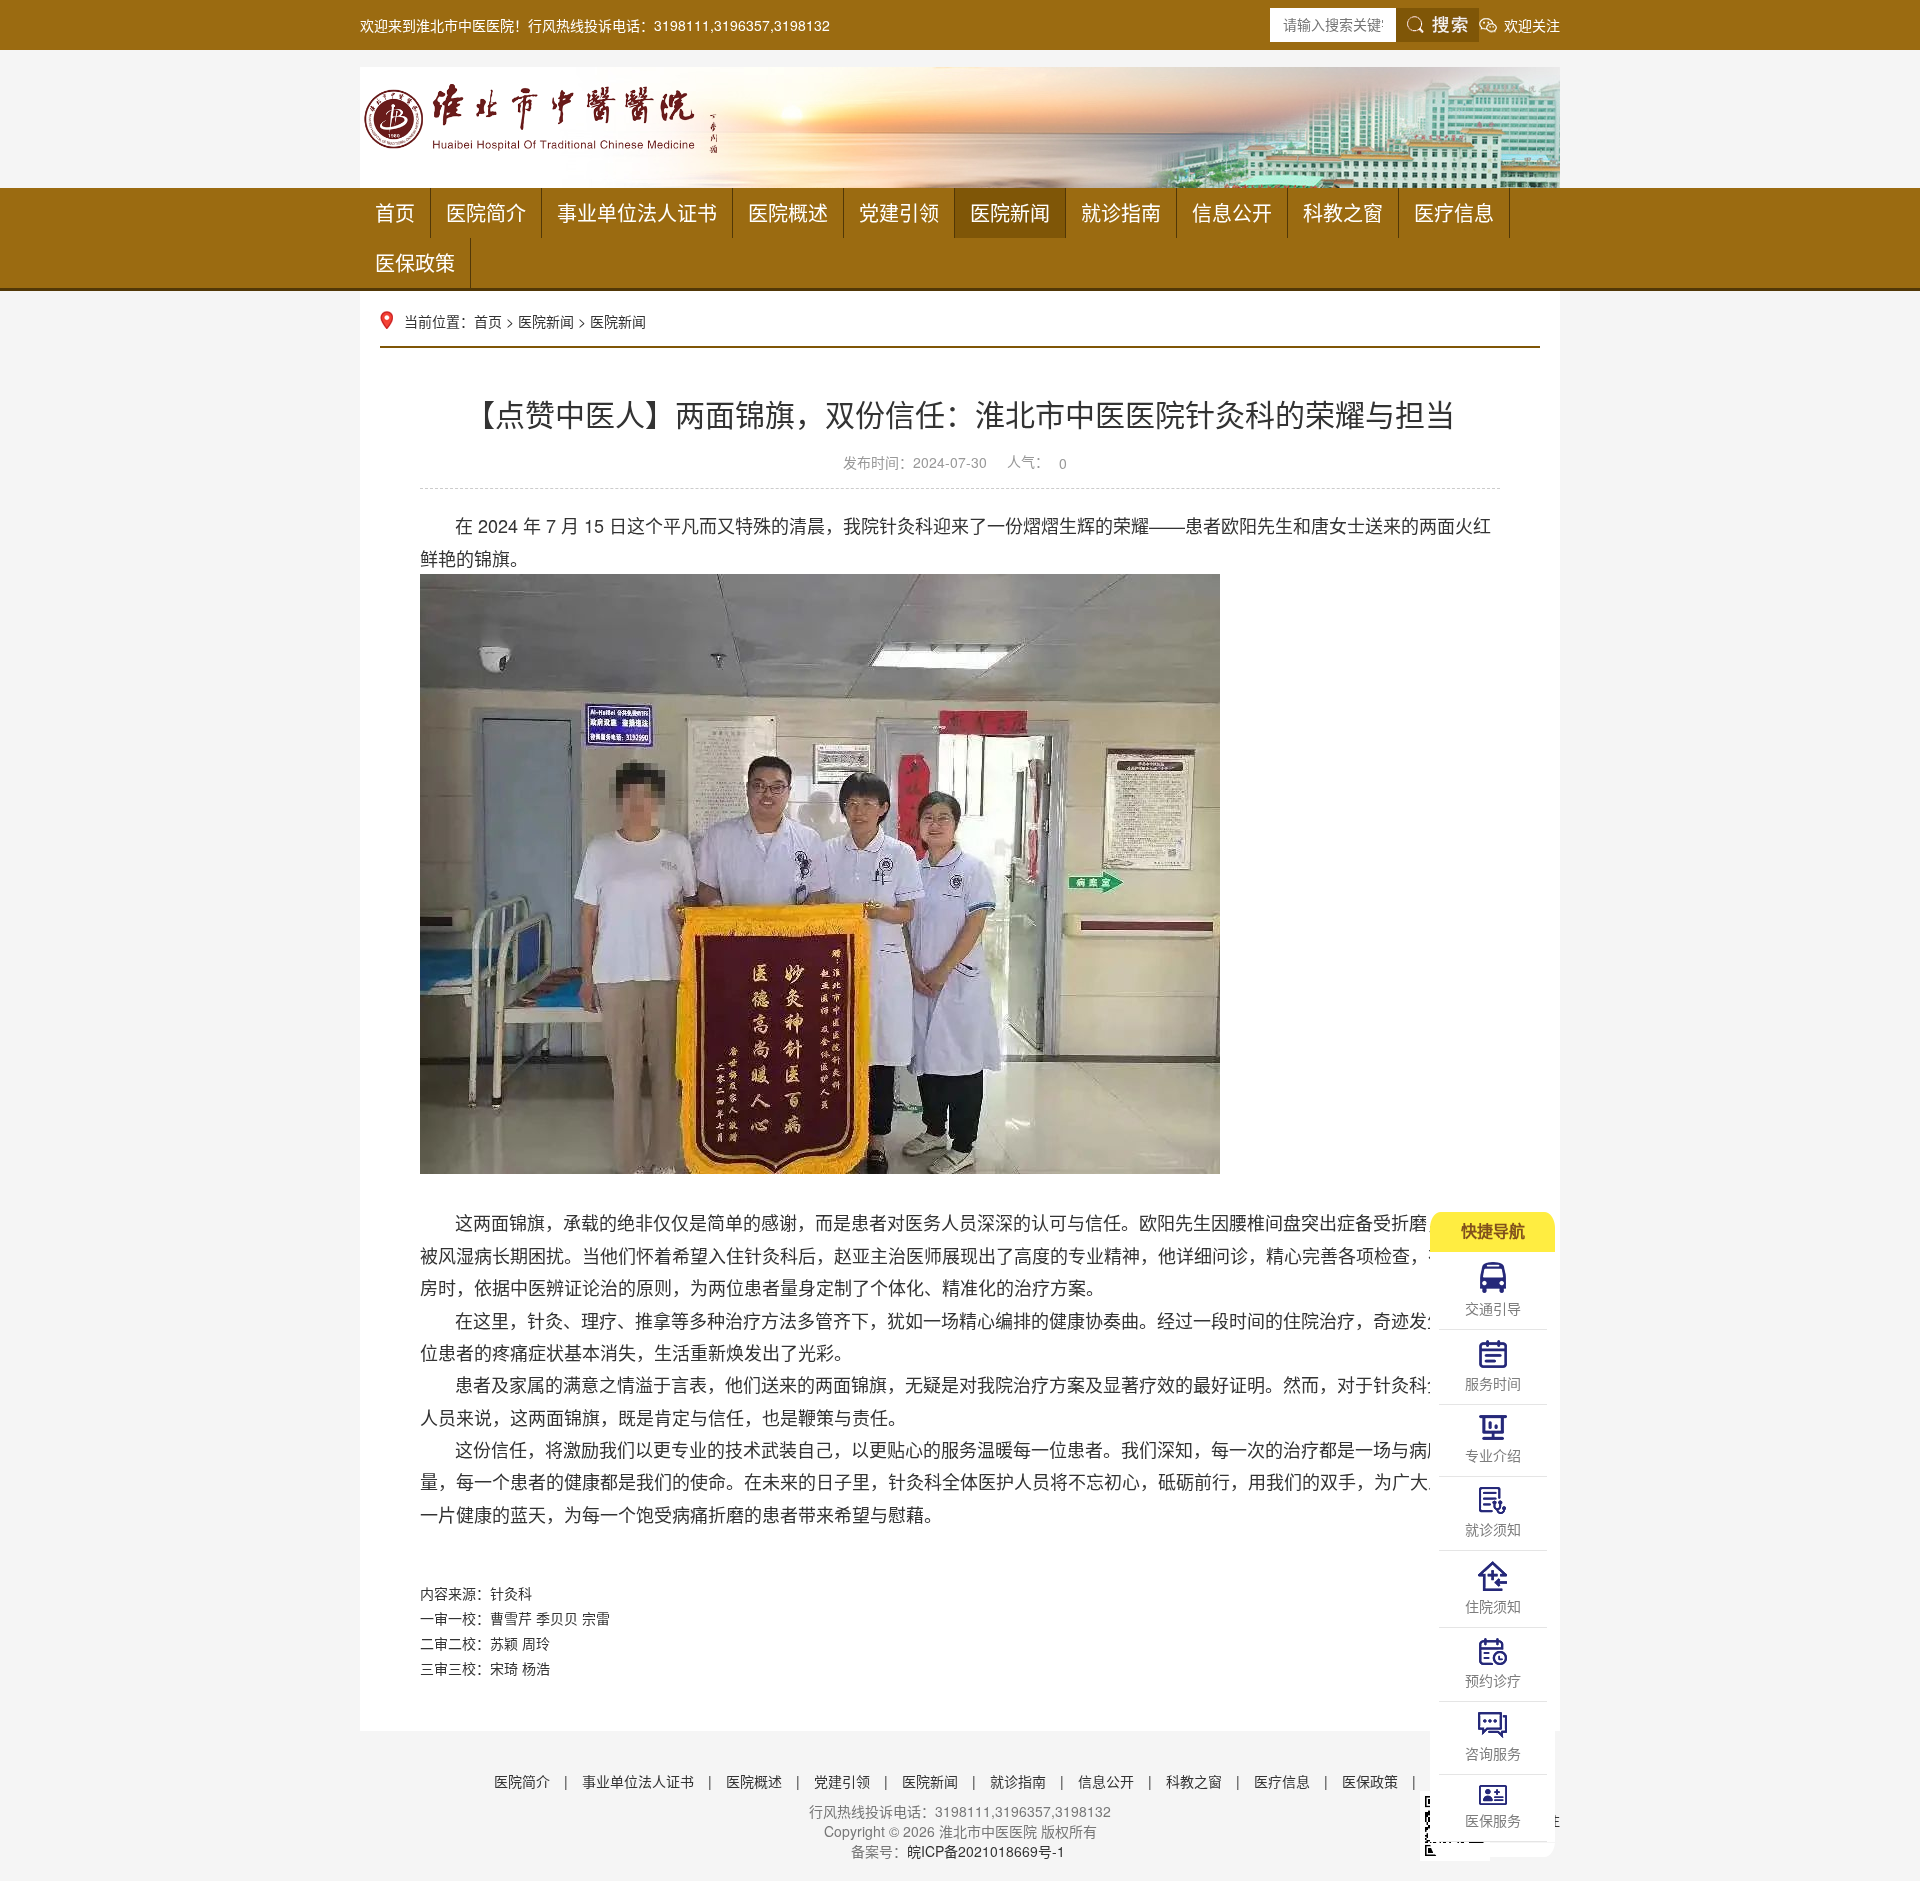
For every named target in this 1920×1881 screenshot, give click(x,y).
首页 (395, 212)
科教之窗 (1343, 212)
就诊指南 (1121, 212)
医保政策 (415, 262)
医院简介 (486, 212)
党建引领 (899, 212)
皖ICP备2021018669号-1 (986, 1851)
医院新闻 (1010, 212)
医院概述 (788, 212)
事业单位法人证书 (637, 212)
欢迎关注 (1532, 25)
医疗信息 (1454, 212)
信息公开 (1232, 212)
